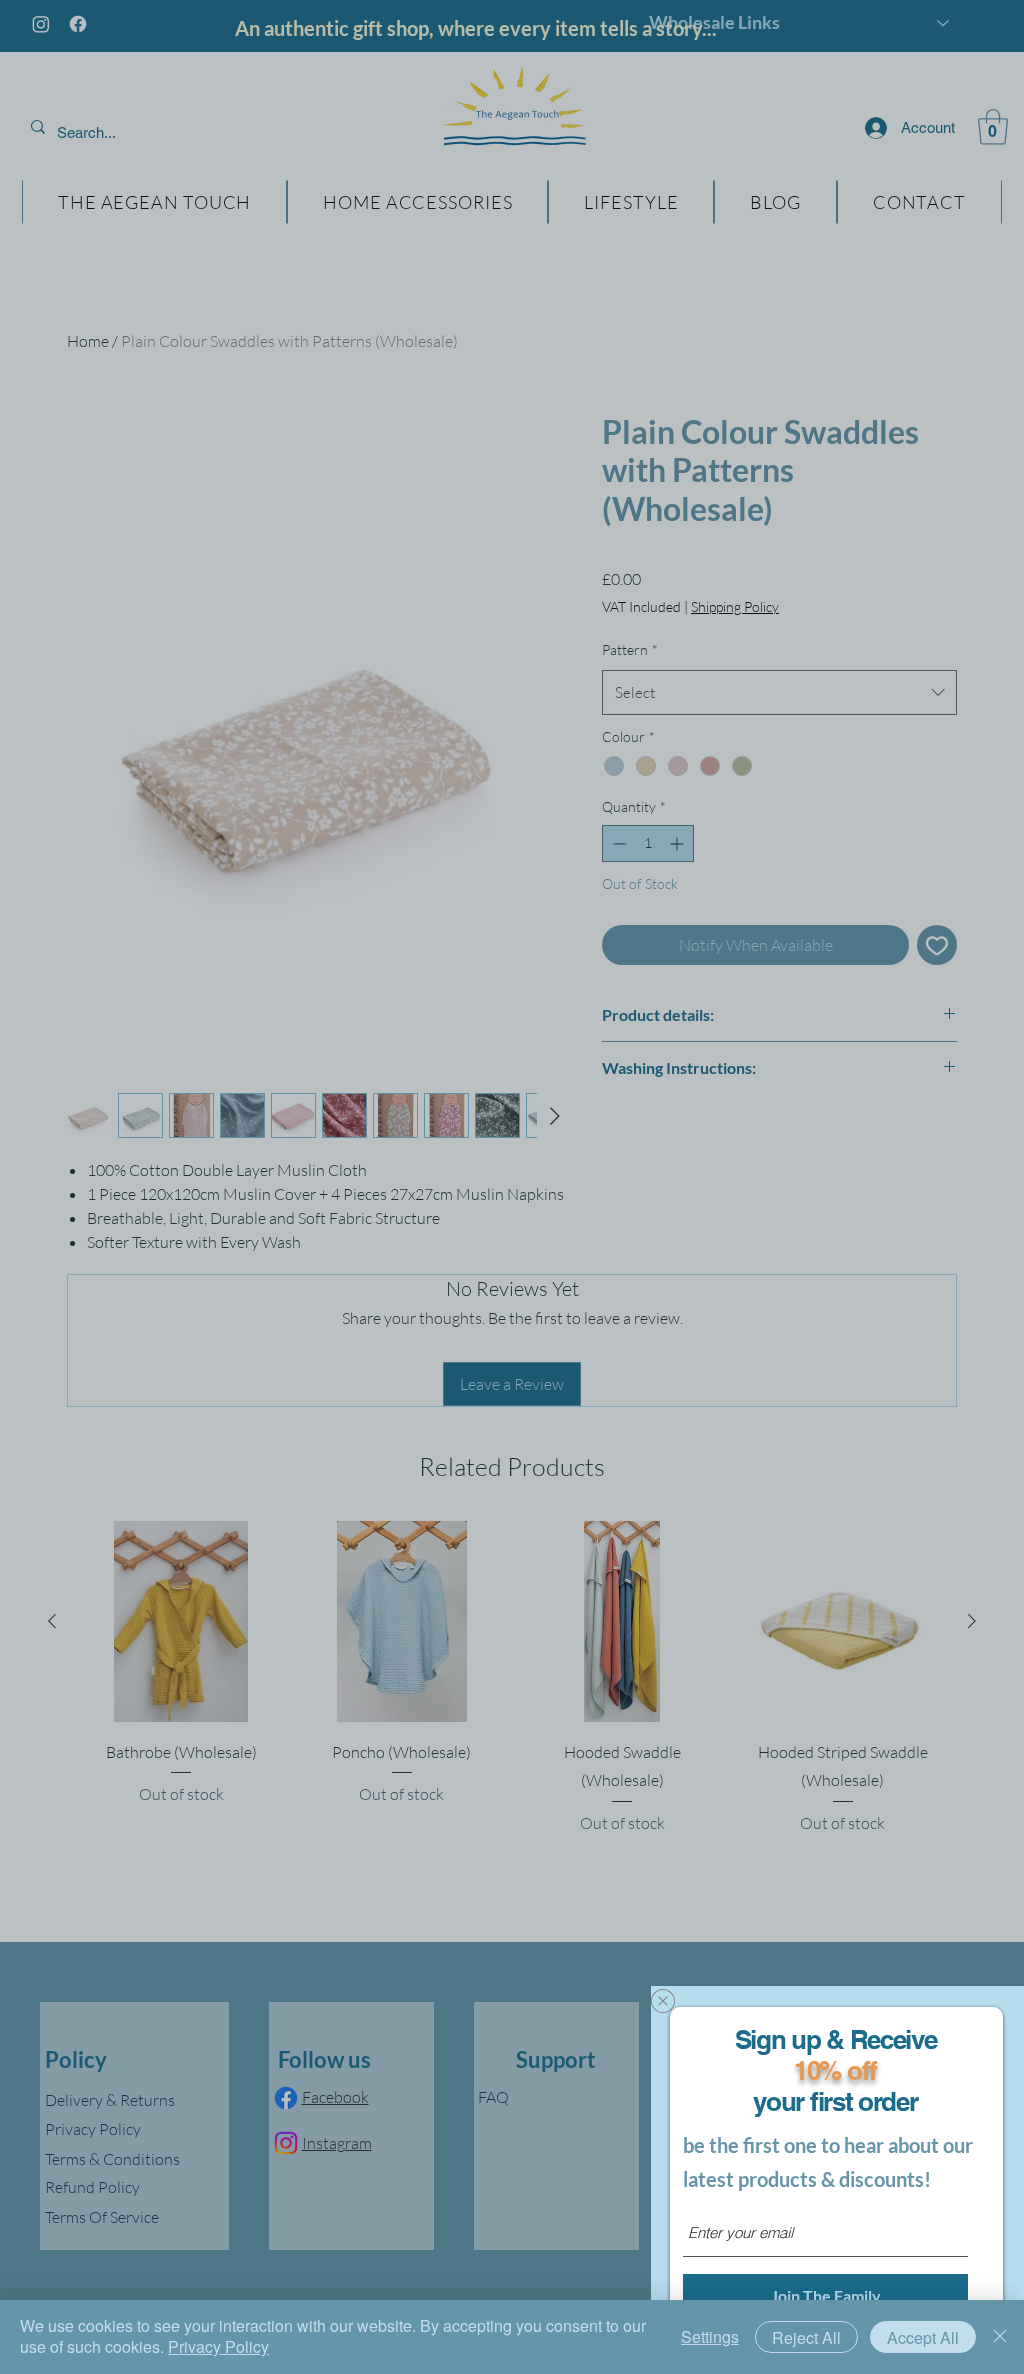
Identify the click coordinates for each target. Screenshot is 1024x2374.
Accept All (923, 2337)
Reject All (806, 2337)
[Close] (1000, 2337)
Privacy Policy (218, 2346)
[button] (663, 2001)
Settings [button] (710, 2336)
